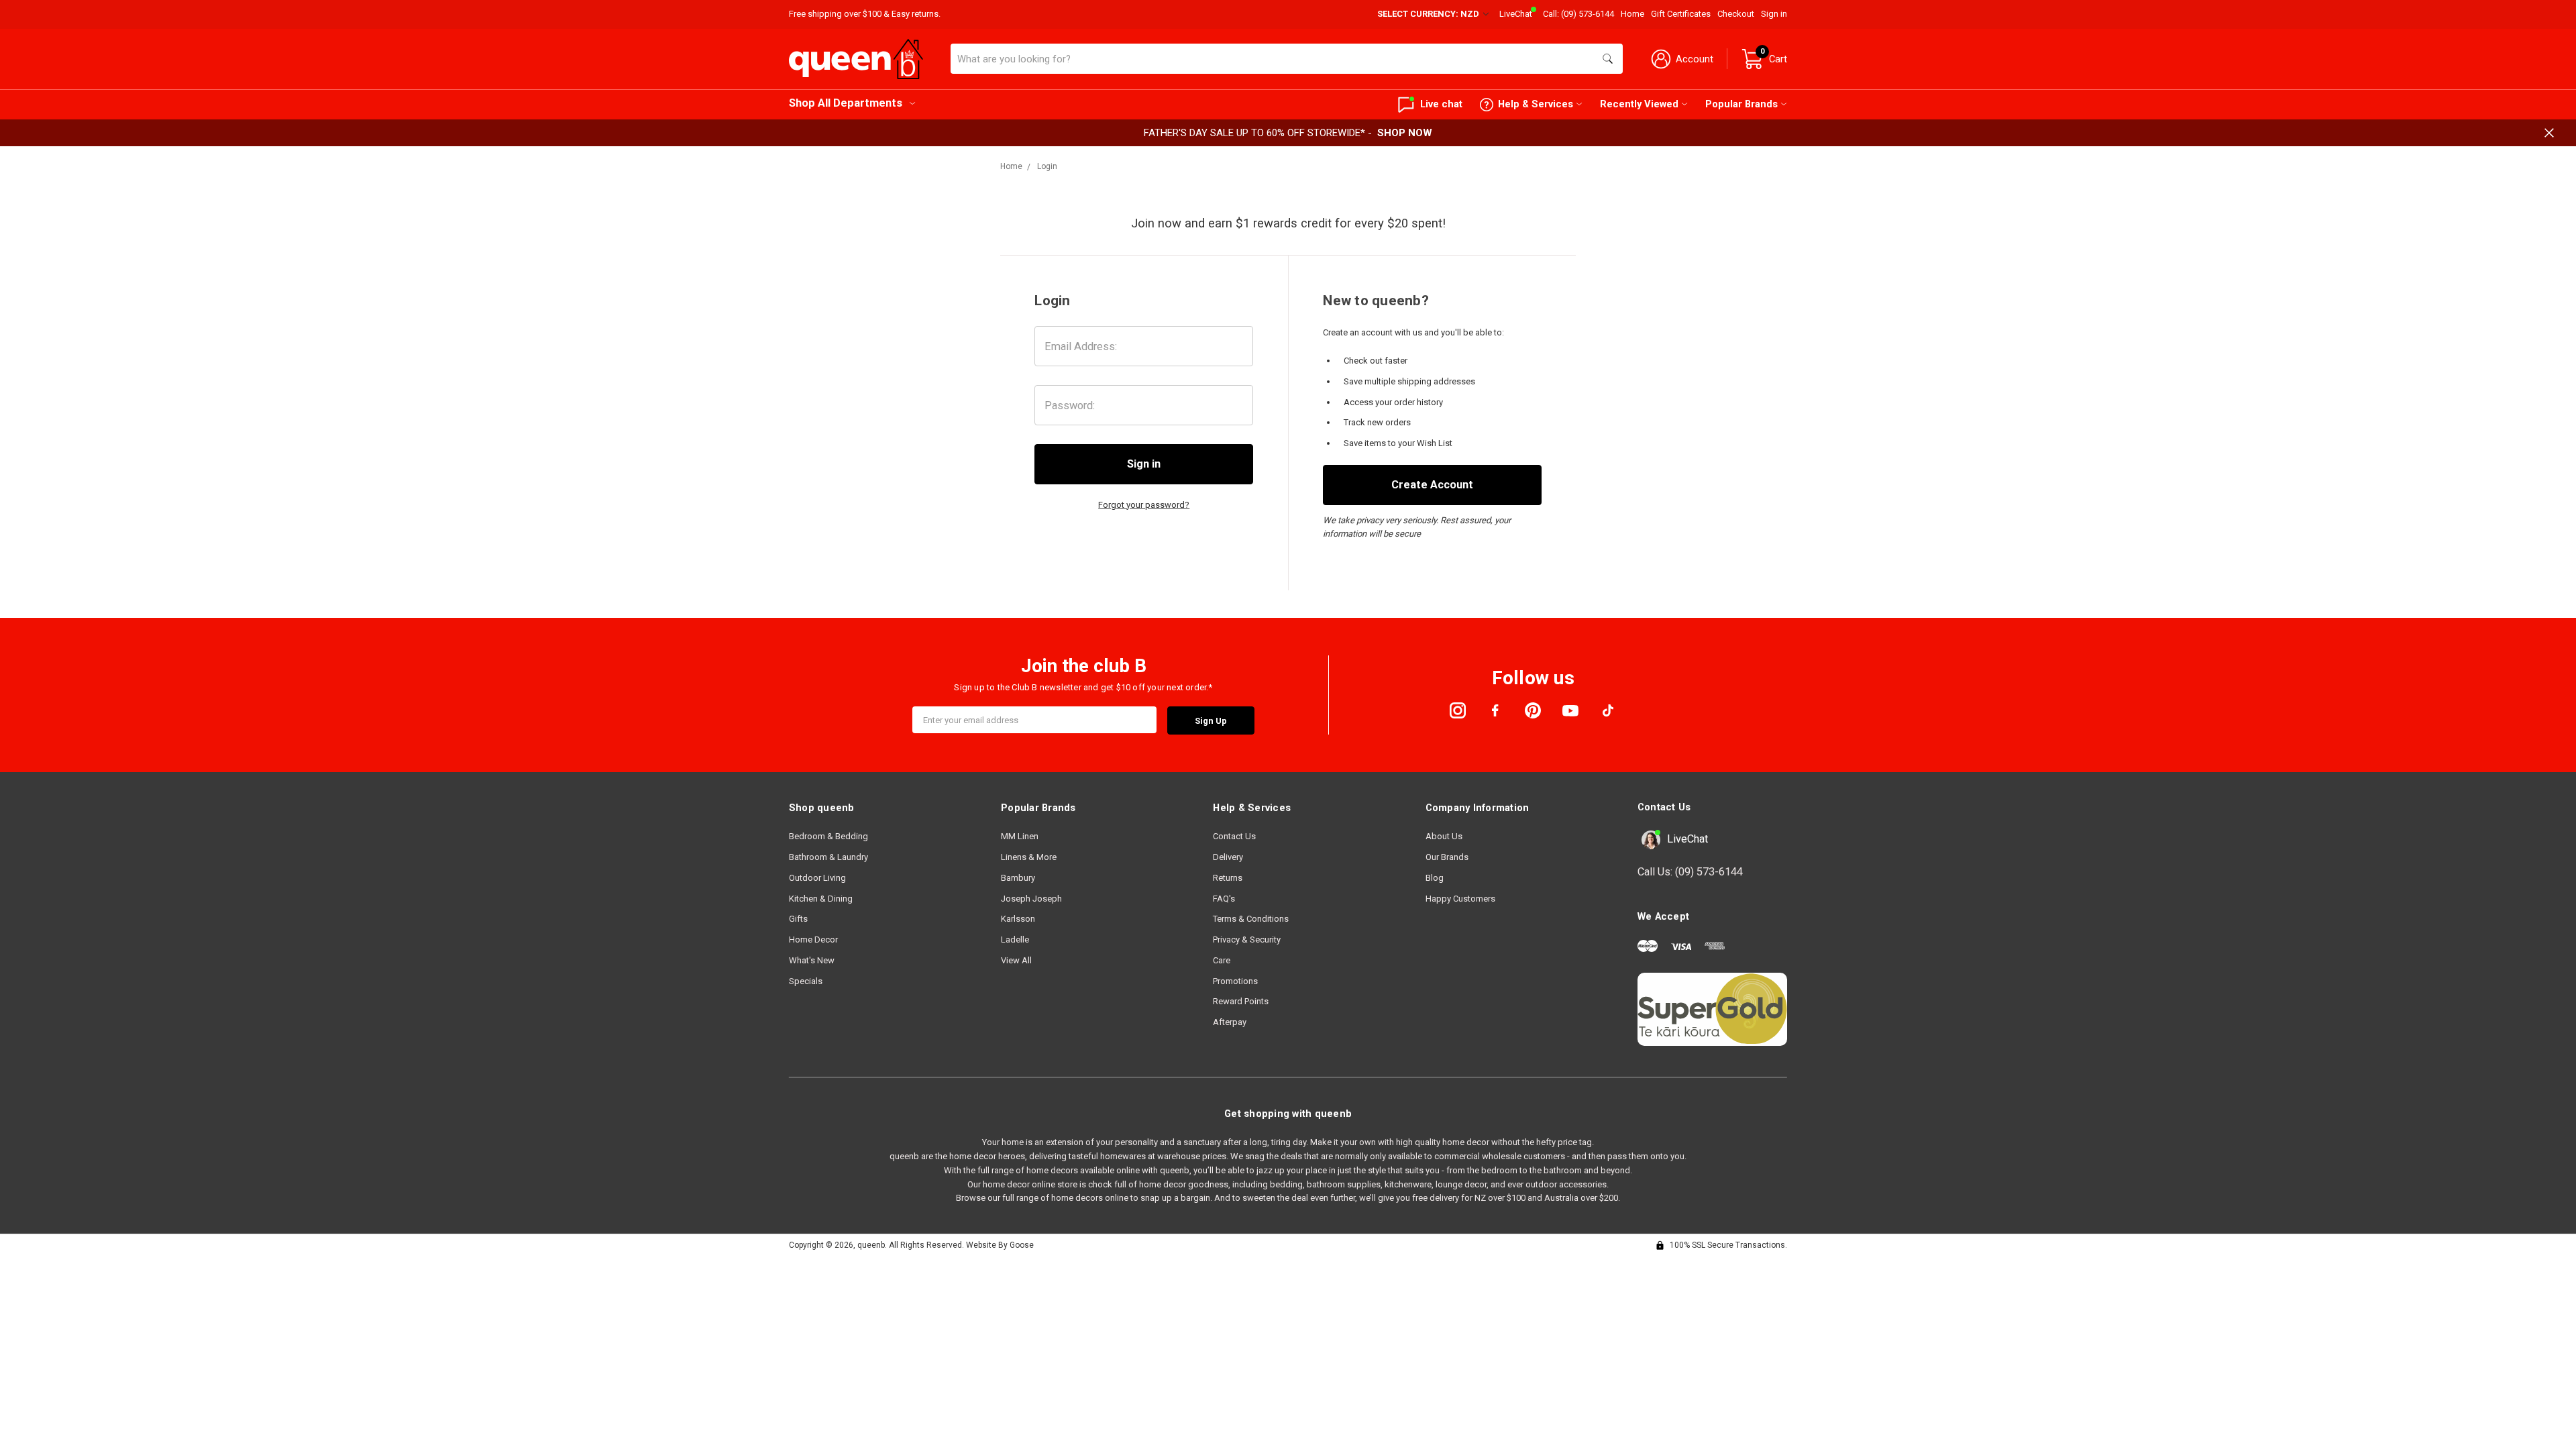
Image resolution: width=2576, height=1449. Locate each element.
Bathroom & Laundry (828, 857)
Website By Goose (1000, 1245)
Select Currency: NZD (1429, 14)
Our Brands (1447, 857)
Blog (1435, 878)
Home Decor (813, 940)
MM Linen (1020, 836)
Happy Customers (1460, 899)
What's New (812, 960)
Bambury (1018, 878)
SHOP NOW (1405, 133)
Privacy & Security (1247, 940)
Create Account (1432, 485)
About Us (1444, 836)
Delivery (1228, 857)
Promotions (1235, 981)
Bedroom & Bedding (828, 836)
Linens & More (1029, 857)
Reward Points (1241, 1001)
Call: (1578, 14)
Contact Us (1234, 836)
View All (1016, 960)
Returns (1228, 878)
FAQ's (1224, 899)
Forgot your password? (1144, 505)
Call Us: (1690, 872)
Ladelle (1015, 940)
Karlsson (1018, 919)
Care (1222, 960)
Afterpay (1230, 1022)
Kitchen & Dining (821, 899)
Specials (806, 981)
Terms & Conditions (1251, 919)
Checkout (1736, 14)
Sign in (1774, 14)
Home (1632, 14)
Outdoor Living (817, 878)
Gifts (798, 919)
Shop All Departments (846, 103)
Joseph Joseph (1031, 899)
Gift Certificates (1681, 14)
